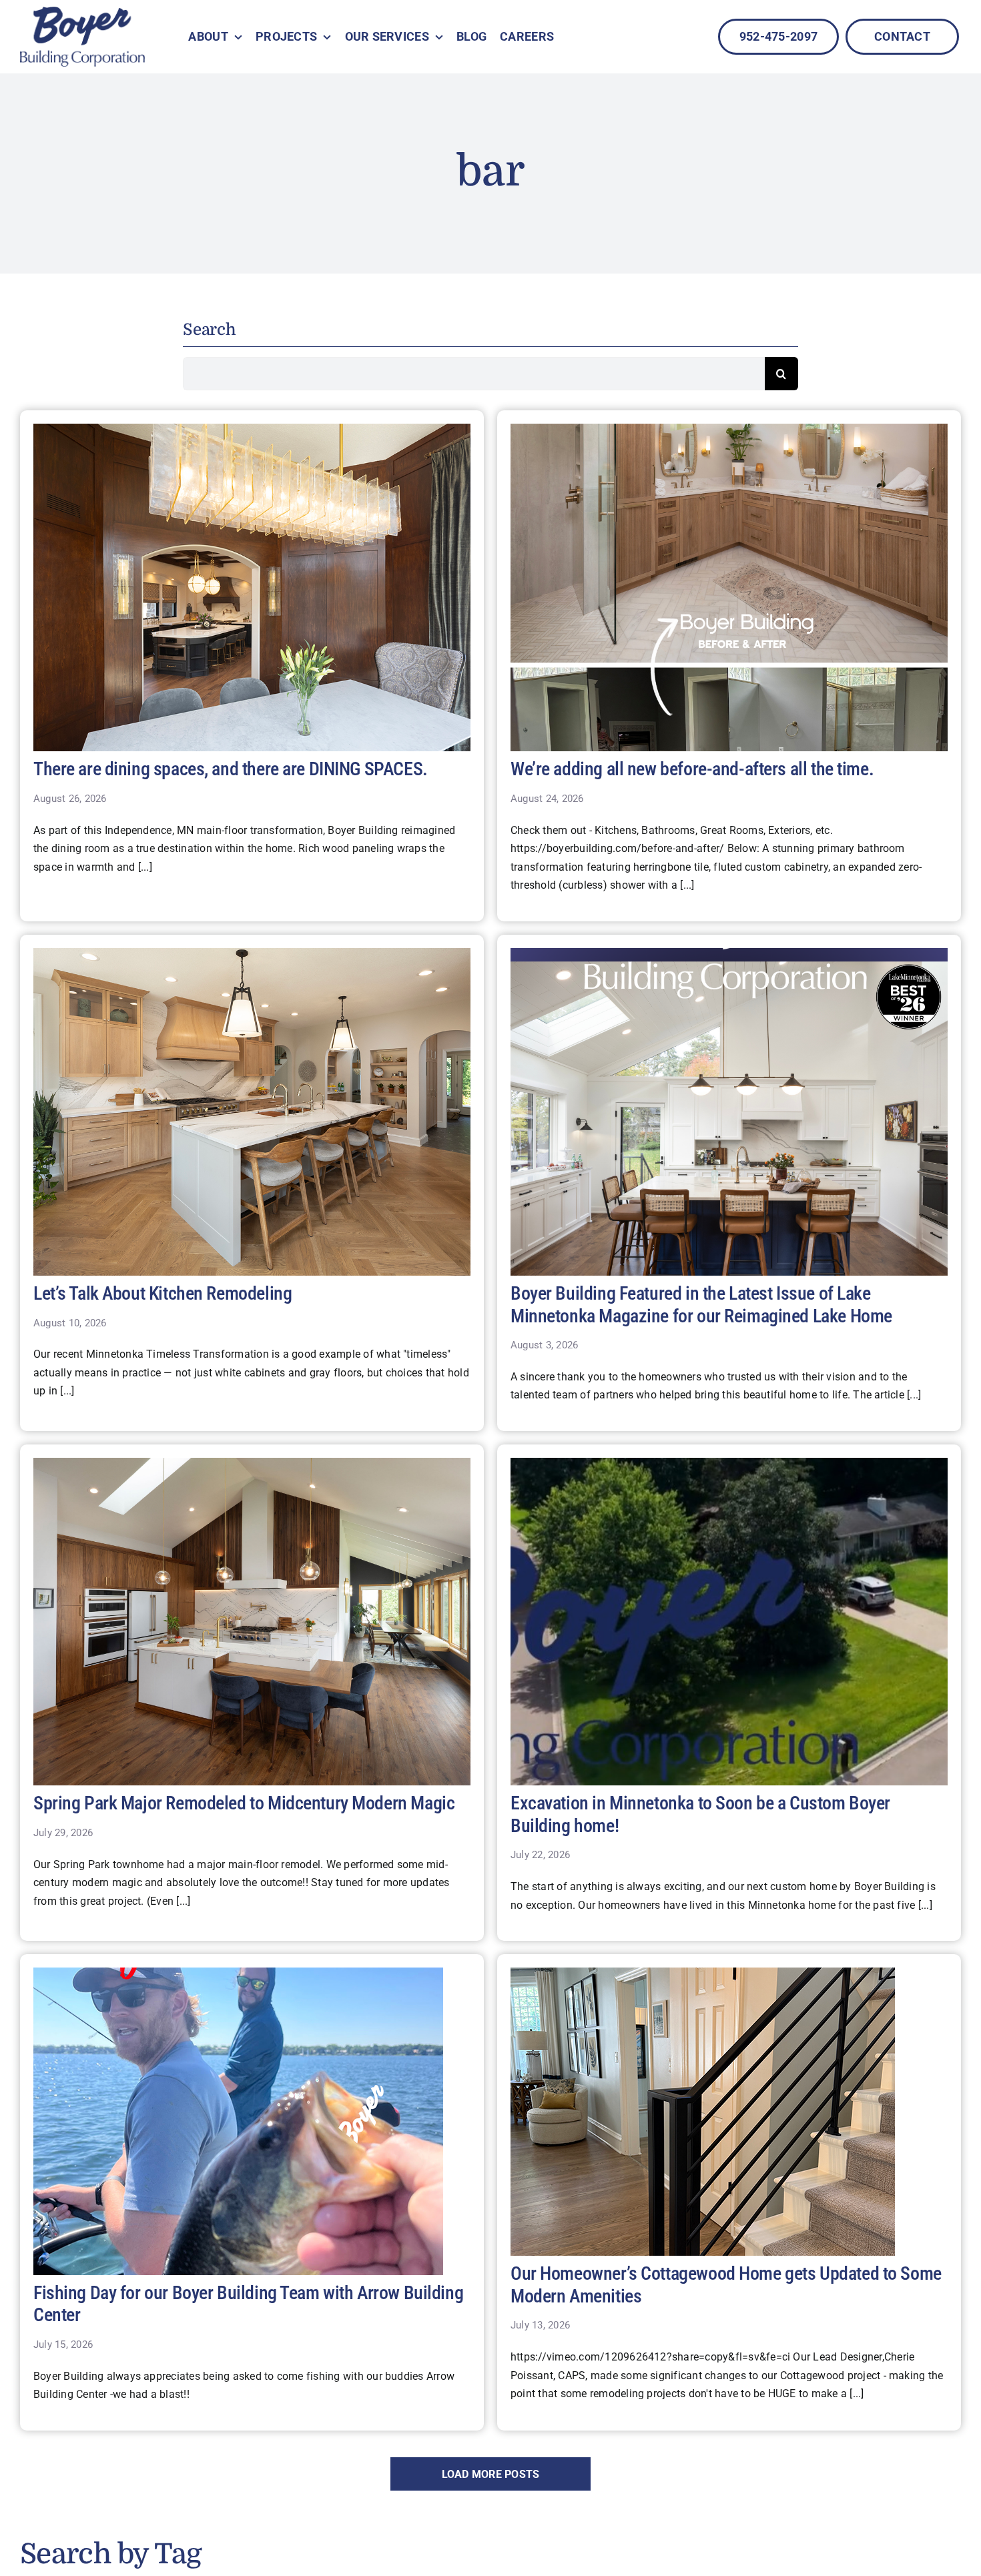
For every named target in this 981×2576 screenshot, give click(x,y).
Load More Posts (491, 2474)
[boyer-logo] (82, 37)
